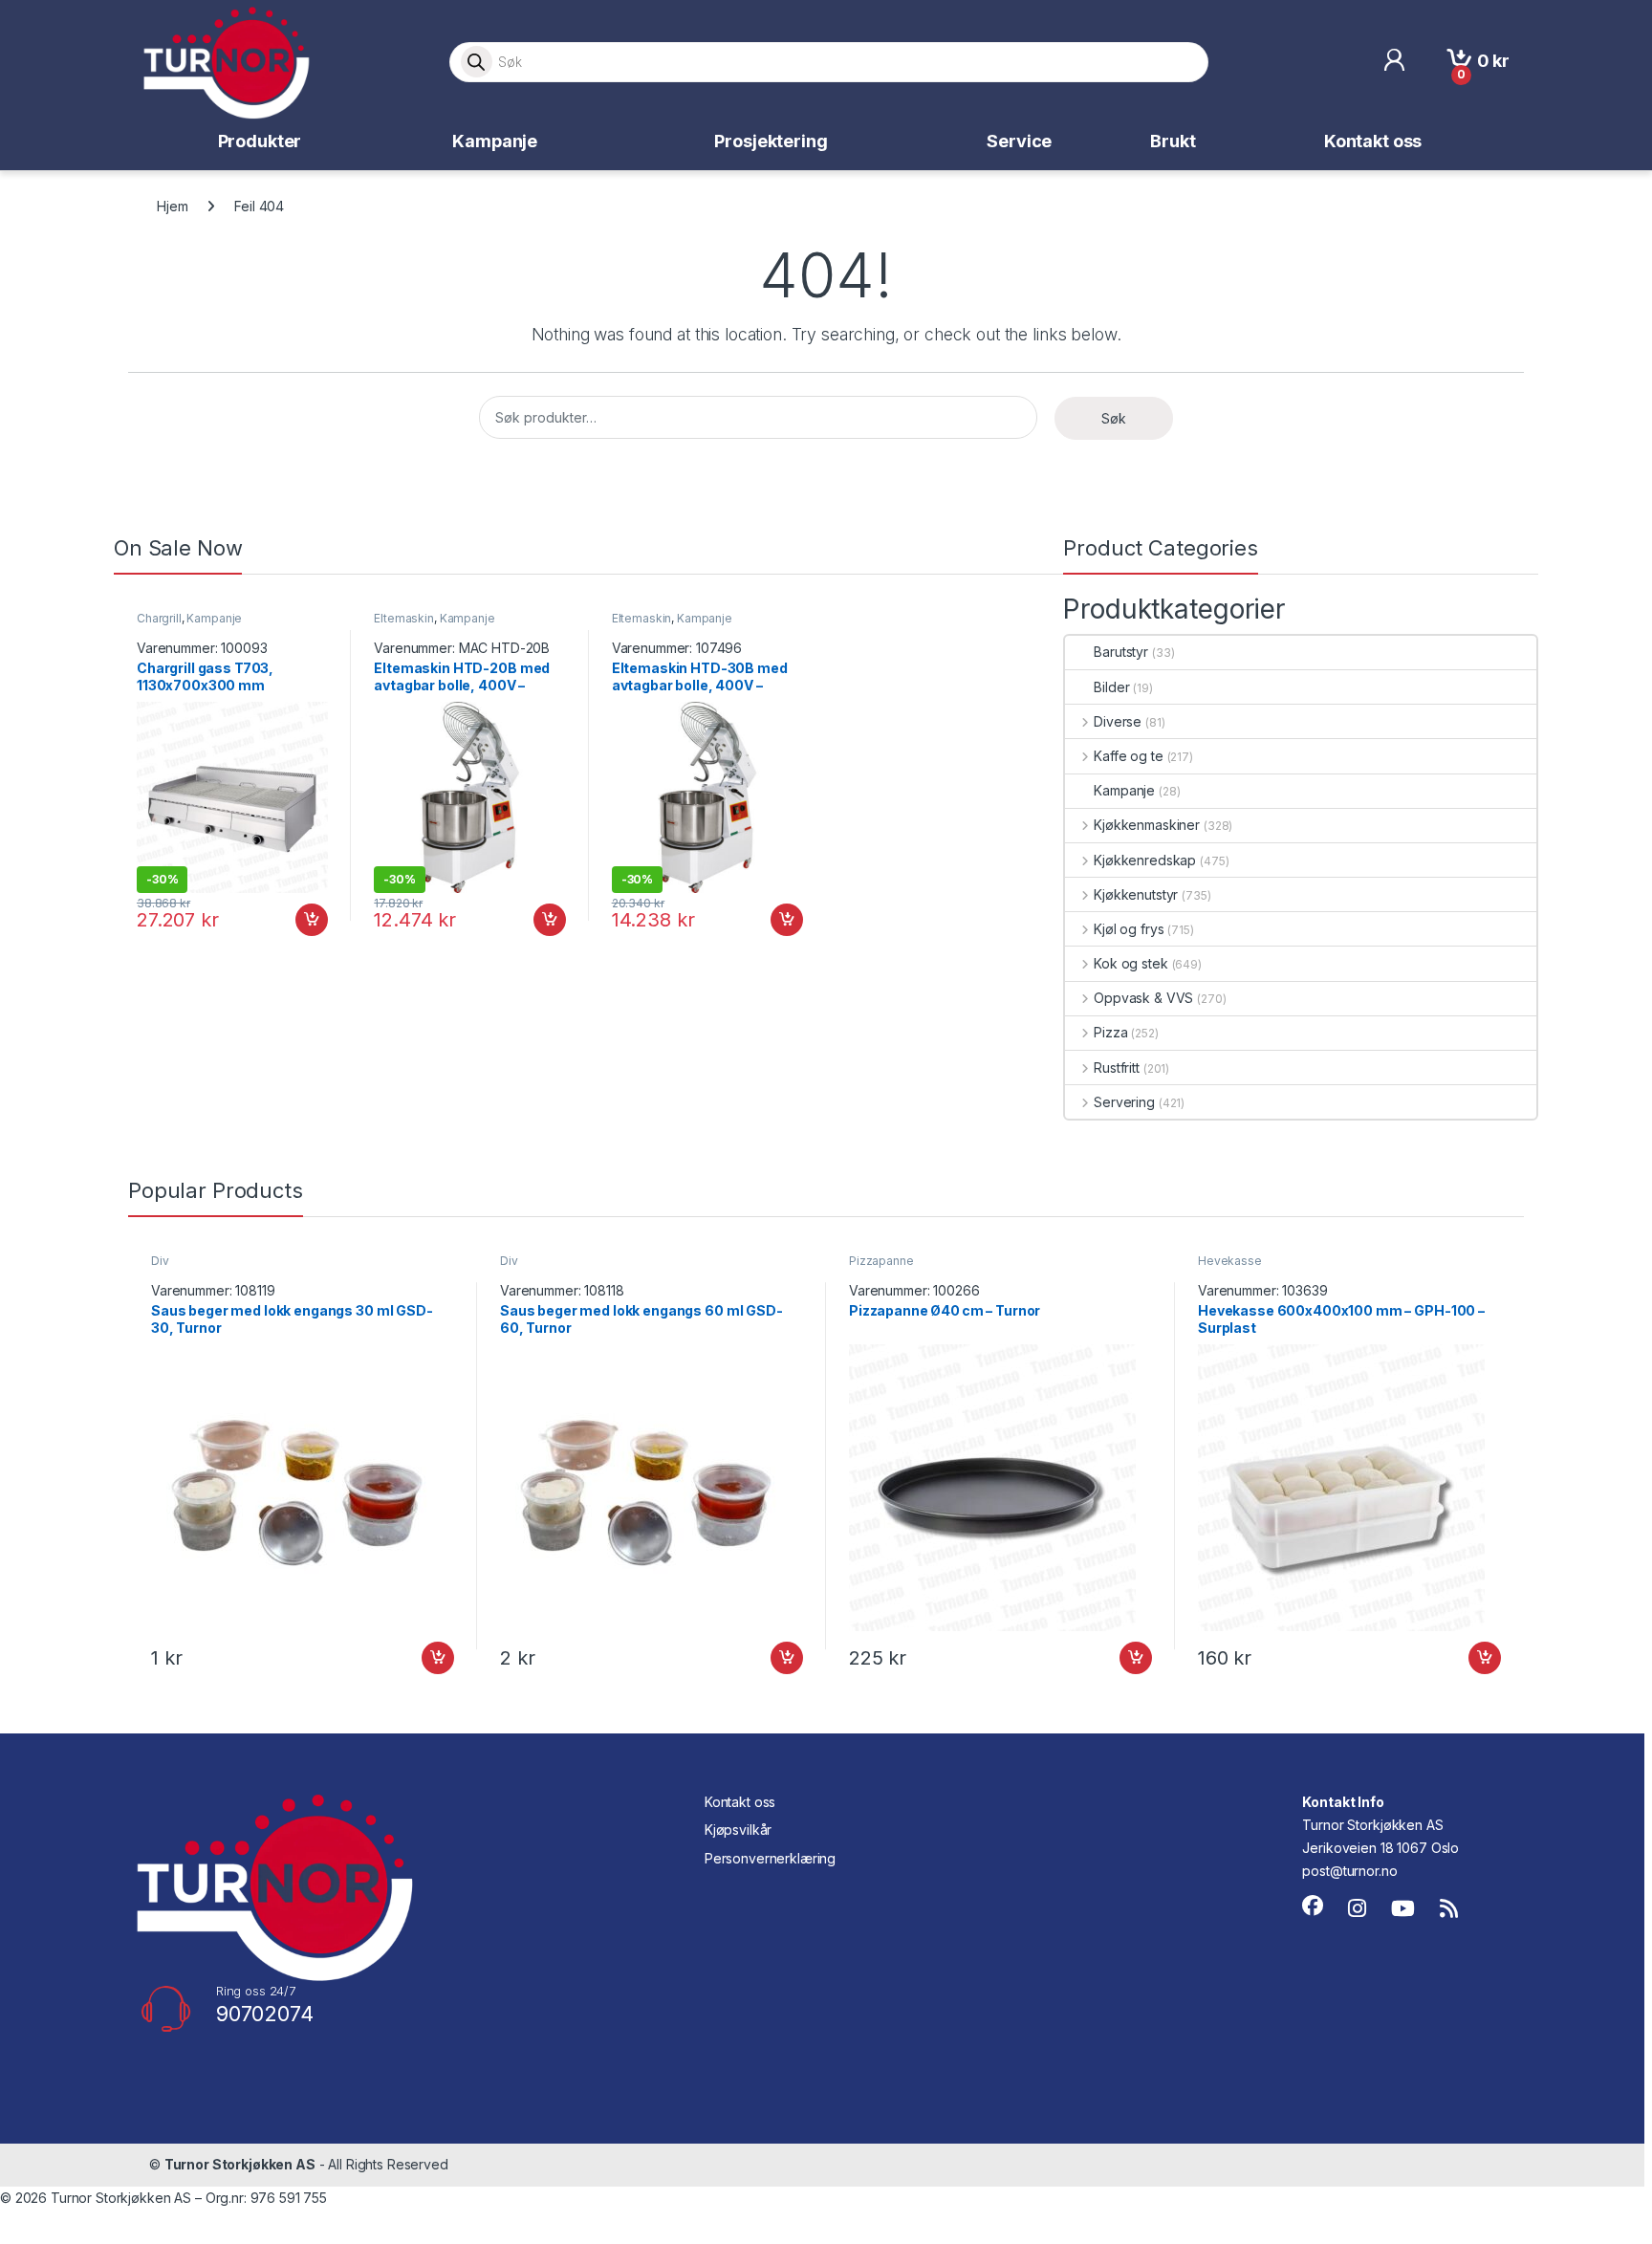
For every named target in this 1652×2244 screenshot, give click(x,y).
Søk (1114, 418)
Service (1019, 141)
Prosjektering (771, 141)
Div (160, 1261)
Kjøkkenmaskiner (1147, 825)
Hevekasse (1230, 1261)
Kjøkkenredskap (1145, 860)
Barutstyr (1121, 652)
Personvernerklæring (770, 1858)
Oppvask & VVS (1143, 998)
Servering (1124, 1102)
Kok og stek (1130, 963)
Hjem (172, 206)
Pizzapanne (881, 1261)
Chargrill (159, 618)
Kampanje (495, 141)
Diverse (1118, 721)
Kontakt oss (1373, 141)
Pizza (1110, 1032)
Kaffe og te (1128, 756)
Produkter (260, 141)
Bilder (1111, 687)
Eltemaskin (404, 618)
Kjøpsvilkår (738, 1830)
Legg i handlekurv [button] (294, 920)
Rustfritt (1117, 1068)
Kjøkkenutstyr (1136, 894)
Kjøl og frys (1129, 929)
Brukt (1173, 141)
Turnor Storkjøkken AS (240, 2164)
